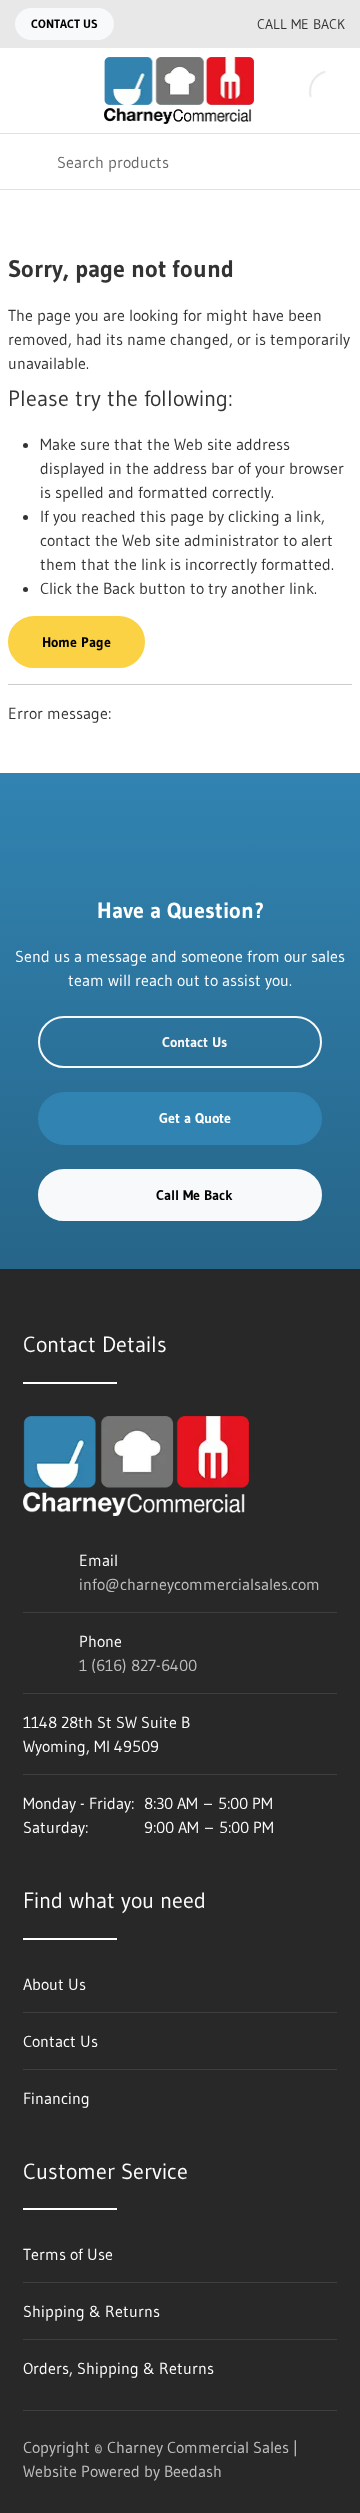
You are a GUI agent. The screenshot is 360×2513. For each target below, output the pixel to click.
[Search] (28, 161)
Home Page (76, 642)
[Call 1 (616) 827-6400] (197, 24)
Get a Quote (195, 1118)
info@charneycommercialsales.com (199, 1584)
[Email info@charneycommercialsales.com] (157, 24)
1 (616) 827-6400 (138, 1665)
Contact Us (64, 23)
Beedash (193, 2471)
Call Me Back (301, 24)
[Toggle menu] (28, 90)
